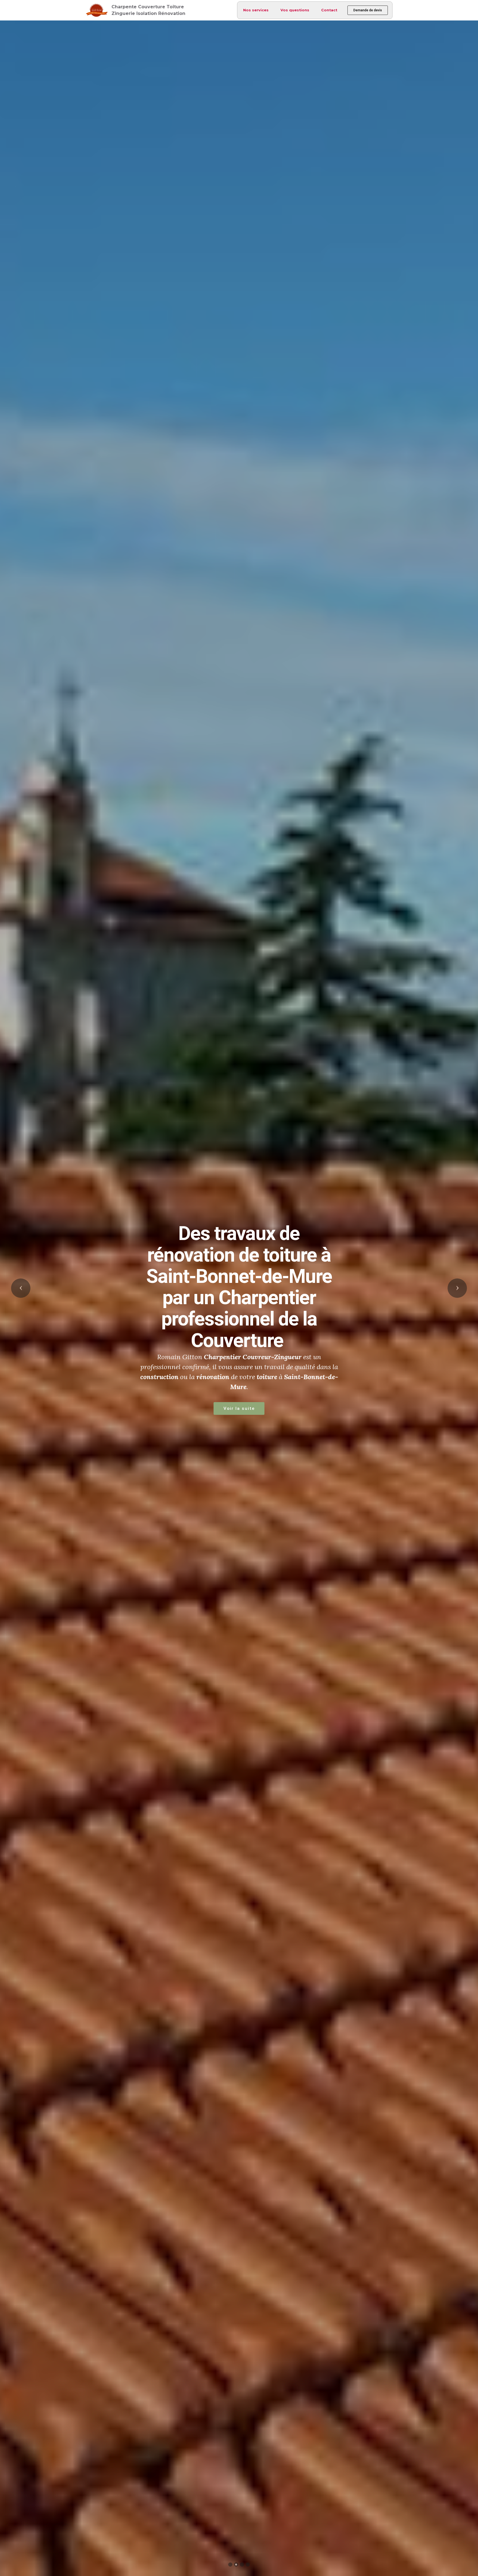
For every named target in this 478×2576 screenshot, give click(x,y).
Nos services (256, 10)
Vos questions (295, 10)
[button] (21, 1288)
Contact (329, 10)
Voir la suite (341, 1371)
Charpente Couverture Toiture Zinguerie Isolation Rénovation (148, 10)
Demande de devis (368, 10)
